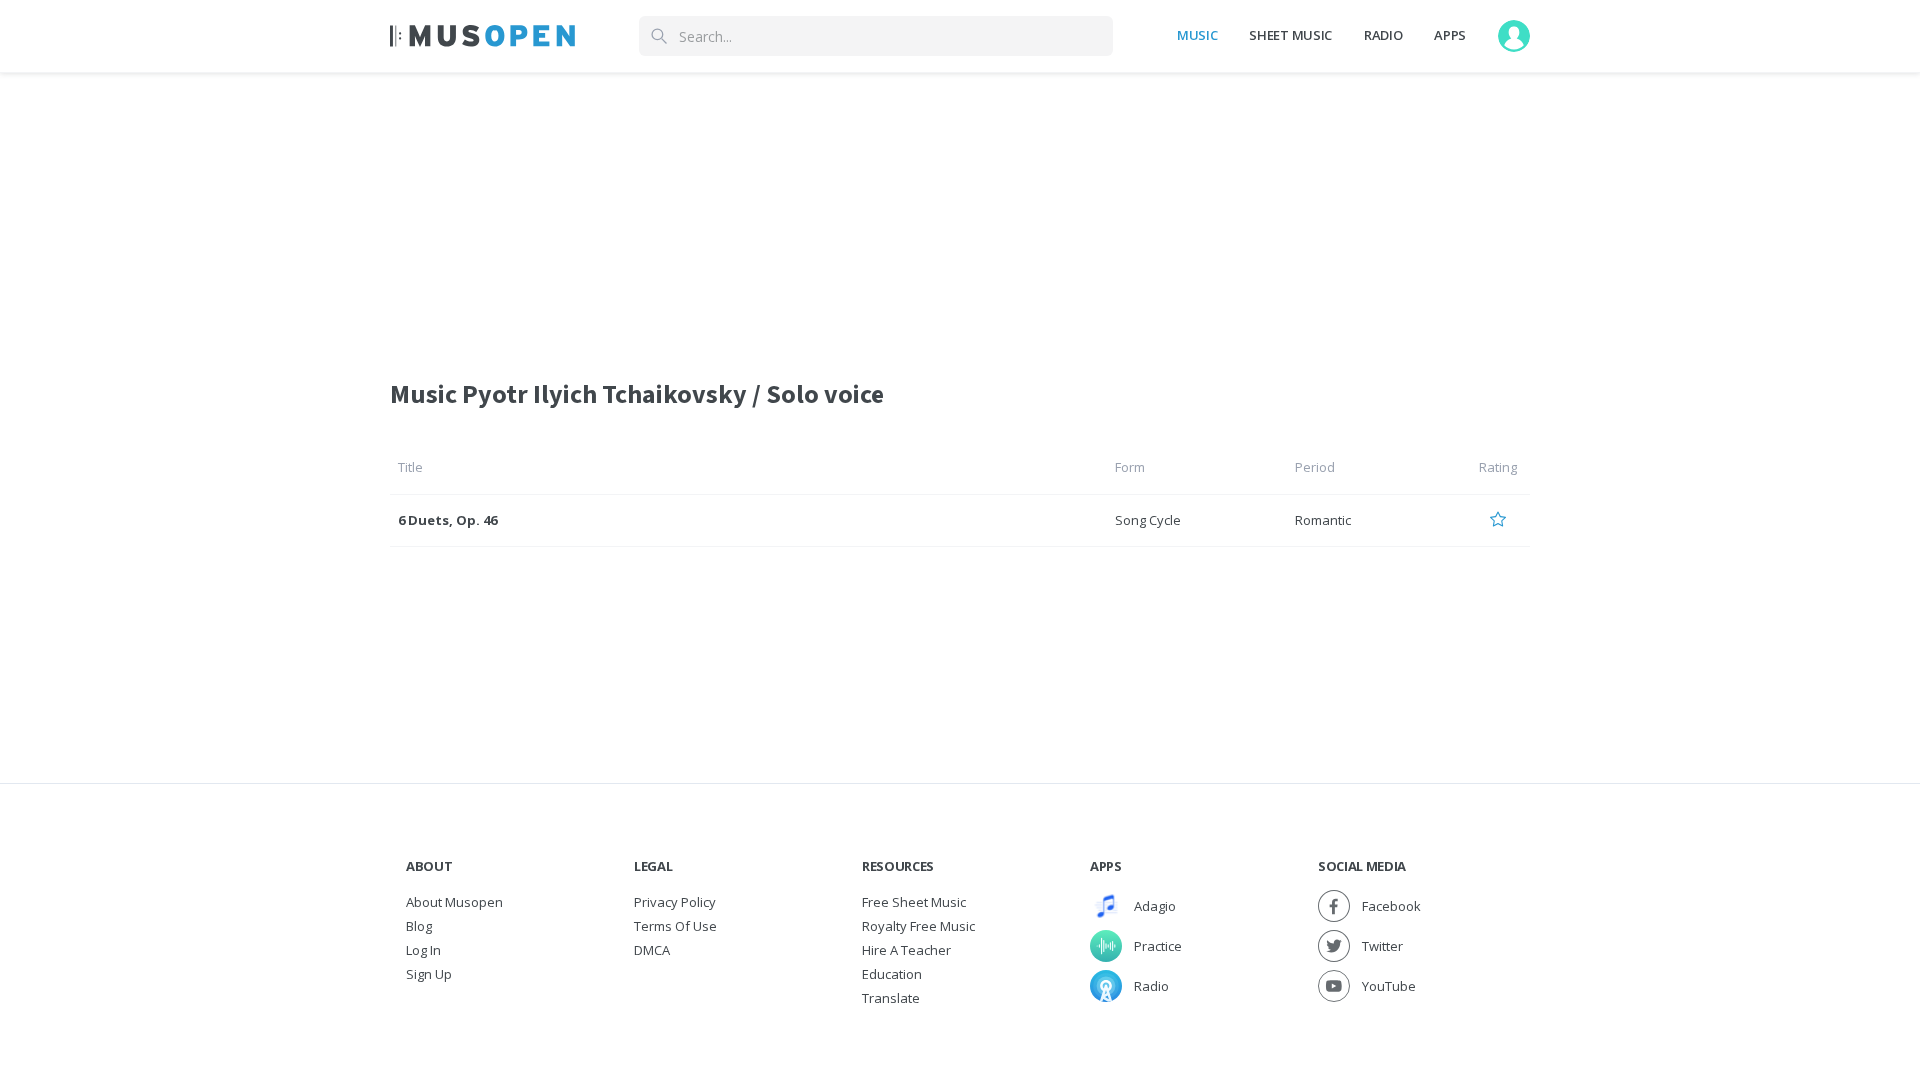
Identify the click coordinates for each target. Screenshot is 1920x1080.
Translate (891, 998)
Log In (423, 950)
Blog (419, 926)
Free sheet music (914, 902)
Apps (1450, 35)
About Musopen (454, 902)
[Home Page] (482, 36)
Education (892, 974)
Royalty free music (918, 926)
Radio (1383, 35)
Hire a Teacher (906, 950)
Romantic (1323, 520)
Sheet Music (1290, 35)
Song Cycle (1148, 520)
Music (1197, 35)
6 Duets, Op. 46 (447, 520)
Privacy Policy (675, 902)
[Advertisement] (960, 213)
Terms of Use (675, 926)
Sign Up (429, 974)
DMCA (652, 950)
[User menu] (1514, 36)
